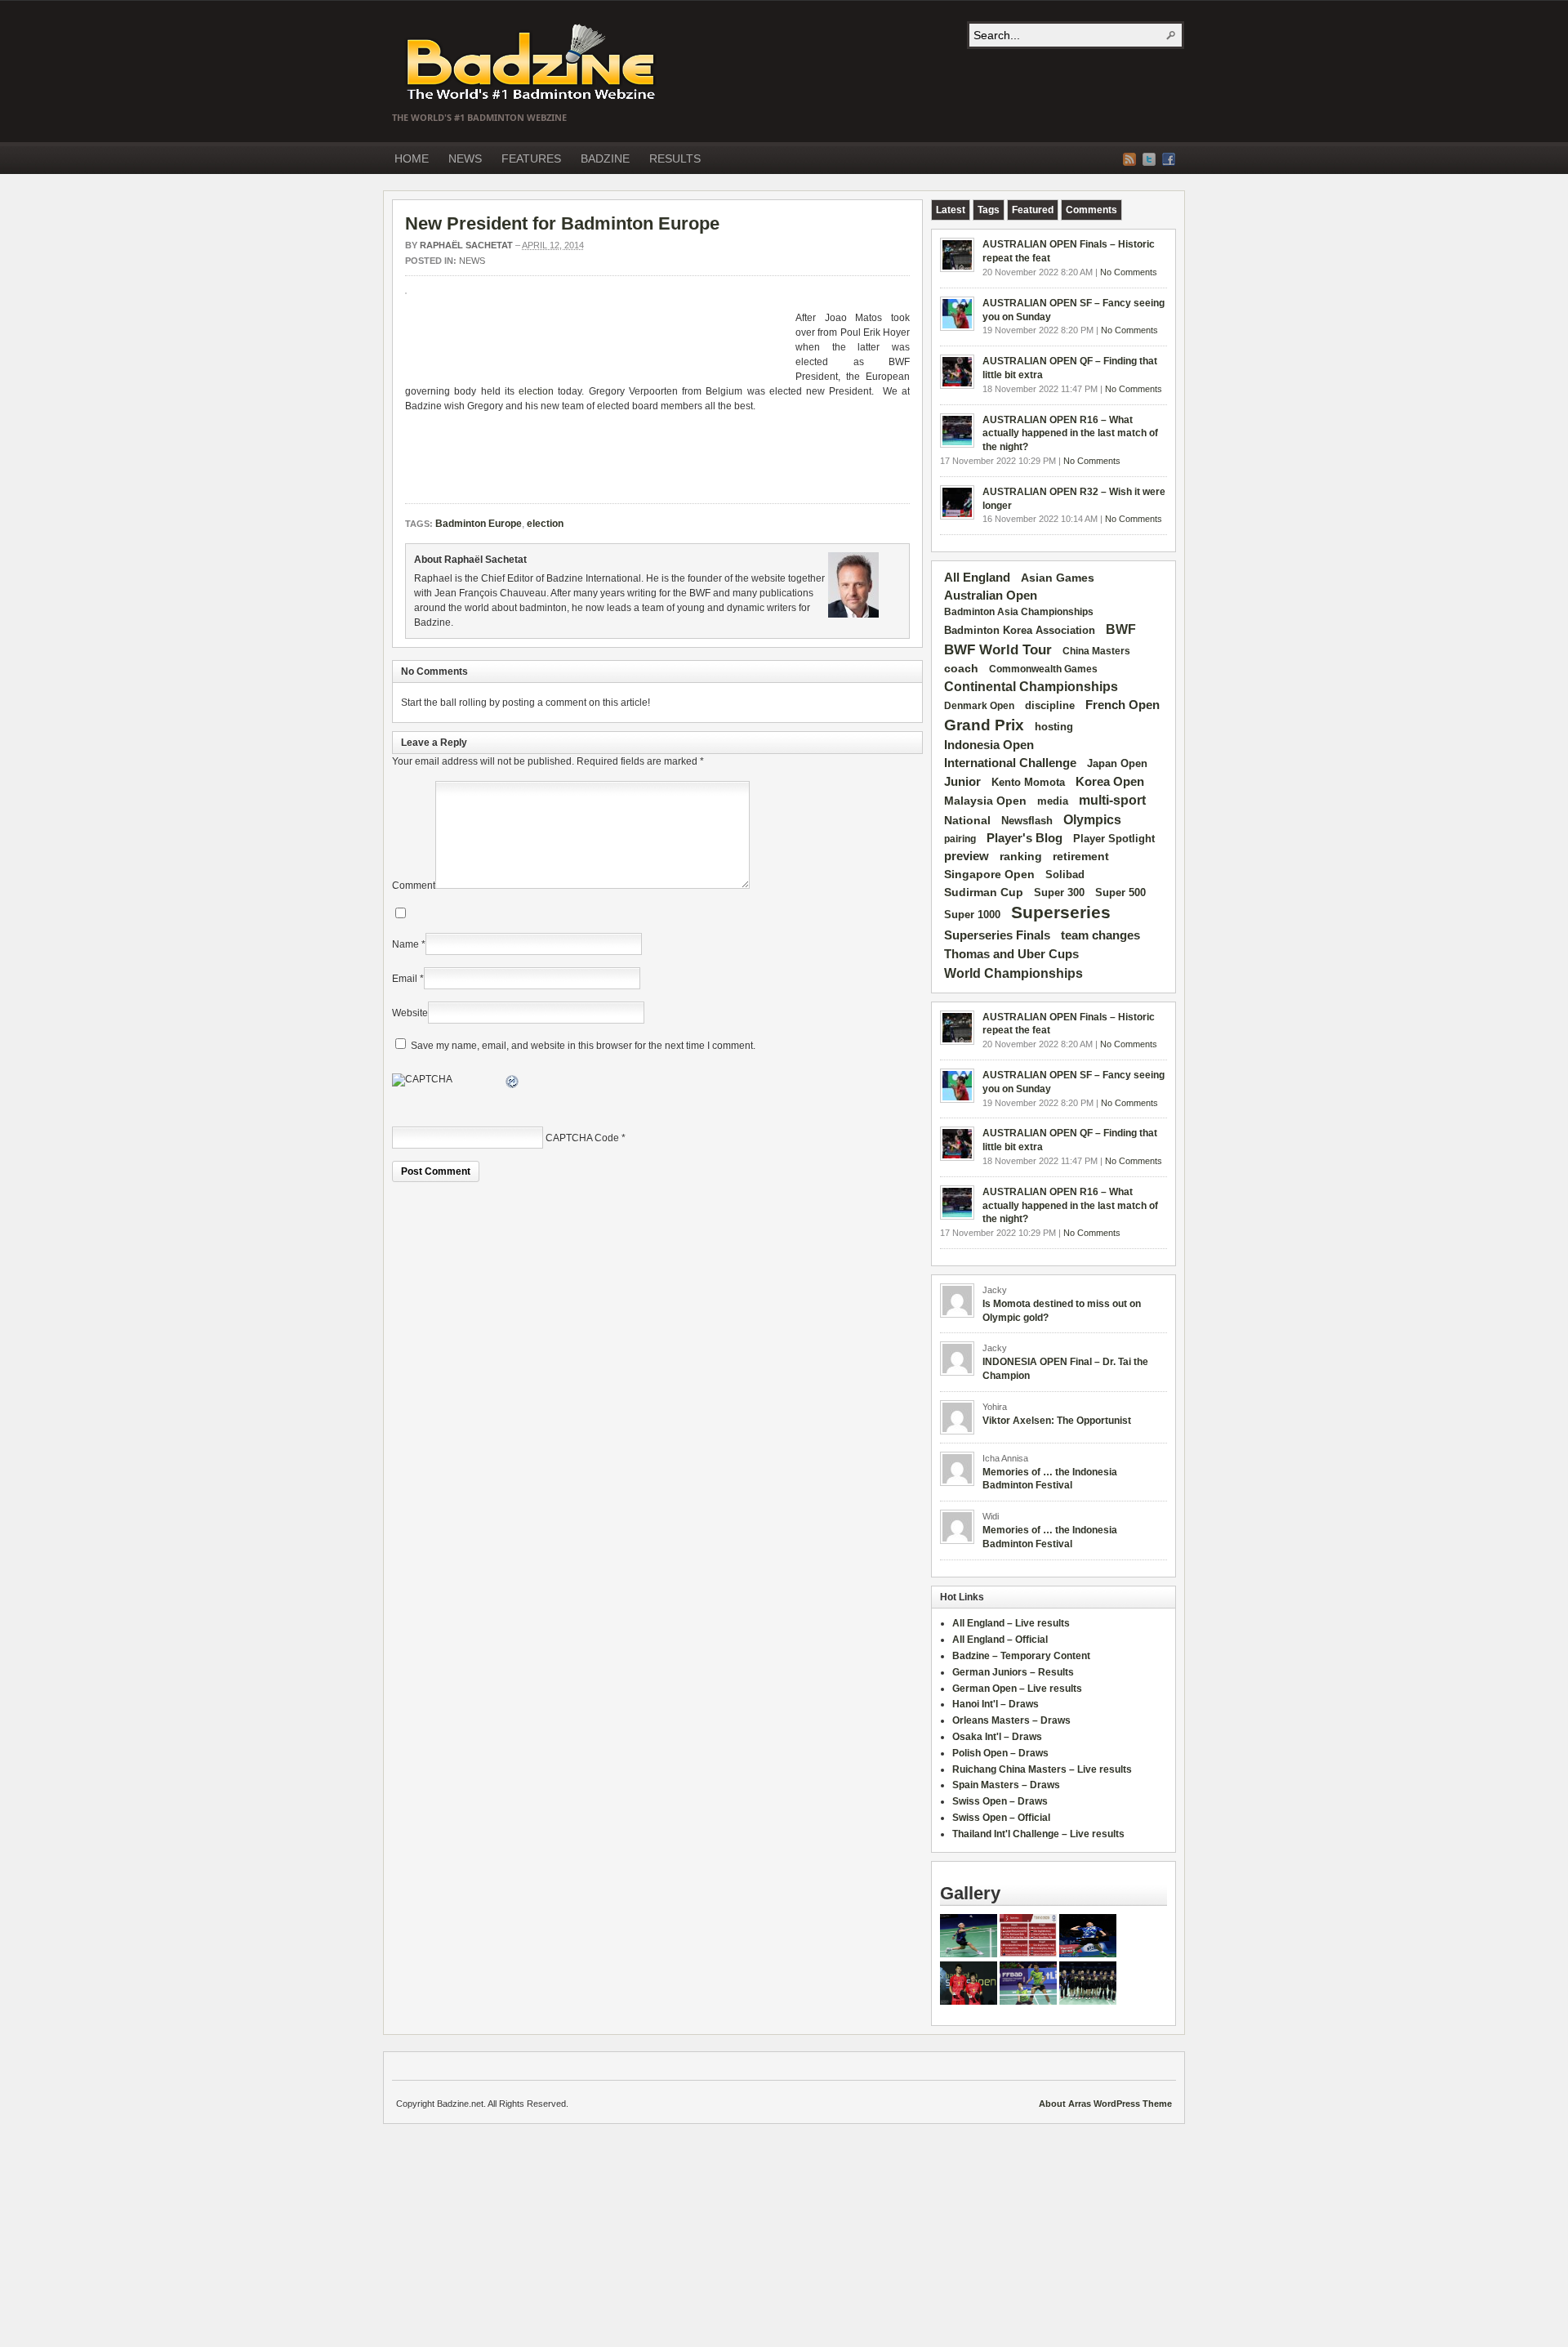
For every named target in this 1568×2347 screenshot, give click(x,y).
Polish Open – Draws (1000, 1753)
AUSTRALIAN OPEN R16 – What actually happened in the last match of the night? (1070, 434)
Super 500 (1120, 892)
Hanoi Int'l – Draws (996, 1704)
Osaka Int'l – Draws (997, 1737)
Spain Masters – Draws (1006, 1785)
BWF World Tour (998, 650)
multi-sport (1112, 800)
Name (405, 944)
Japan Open (1117, 763)
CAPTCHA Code (582, 1138)
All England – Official (1000, 1640)
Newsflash (1027, 821)
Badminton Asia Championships (1019, 612)
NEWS (465, 158)
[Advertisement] (596, 343)
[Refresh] (513, 1084)
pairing (960, 839)
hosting (1054, 727)
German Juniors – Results (1013, 1672)
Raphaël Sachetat (466, 245)
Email (405, 979)
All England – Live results (1011, 1623)
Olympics (1092, 820)
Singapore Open (989, 874)
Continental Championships (1031, 687)
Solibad (1065, 875)
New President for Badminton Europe (562, 223)
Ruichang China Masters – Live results (1042, 1769)
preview (967, 856)
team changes (1100, 935)
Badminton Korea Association (1020, 630)
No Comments (1129, 272)
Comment (414, 886)
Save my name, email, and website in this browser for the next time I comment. (583, 1046)
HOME (412, 158)
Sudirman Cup (984, 892)
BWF (1121, 629)
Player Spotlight (1114, 839)
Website (410, 1013)
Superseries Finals (997, 935)
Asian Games (1058, 578)
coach (961, 668)
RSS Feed (1129, 159)
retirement (1081, 856)
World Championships (1013, 973)
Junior (962, 781)
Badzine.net (532, 63)
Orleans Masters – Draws (1011, 1720)
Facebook (1169, 159)
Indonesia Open (989, 745)
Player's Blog (1025, 838)
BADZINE (605, 158)
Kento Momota (1028, 782)
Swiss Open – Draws (1000, 1801)
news (472, 261)
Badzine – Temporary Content (1021, 1656)
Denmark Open (979, 706)
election (536, 391)
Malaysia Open (985, 801)
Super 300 (1059, 893)
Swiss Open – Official (1001, 1818)
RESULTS (675, 158)
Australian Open (991, 596)
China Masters (1096, 651)
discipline (1050, 705)
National (967, 820)
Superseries (1061, 912)
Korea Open (1110, 782)
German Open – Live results (1017, 1689)
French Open (1123, 705)
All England (977, 577)
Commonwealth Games (1043, 669)
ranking (1021, 856)
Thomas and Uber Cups (1011, 954)
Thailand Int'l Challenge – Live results (1038, 1834)
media (1053, 801)
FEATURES (531, 158)
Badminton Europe (479, 524)
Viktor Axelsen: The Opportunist (1057, 1421)
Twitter (1149, 159)
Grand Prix (984, 725)
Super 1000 (972, 915)
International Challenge (1010, 763)
